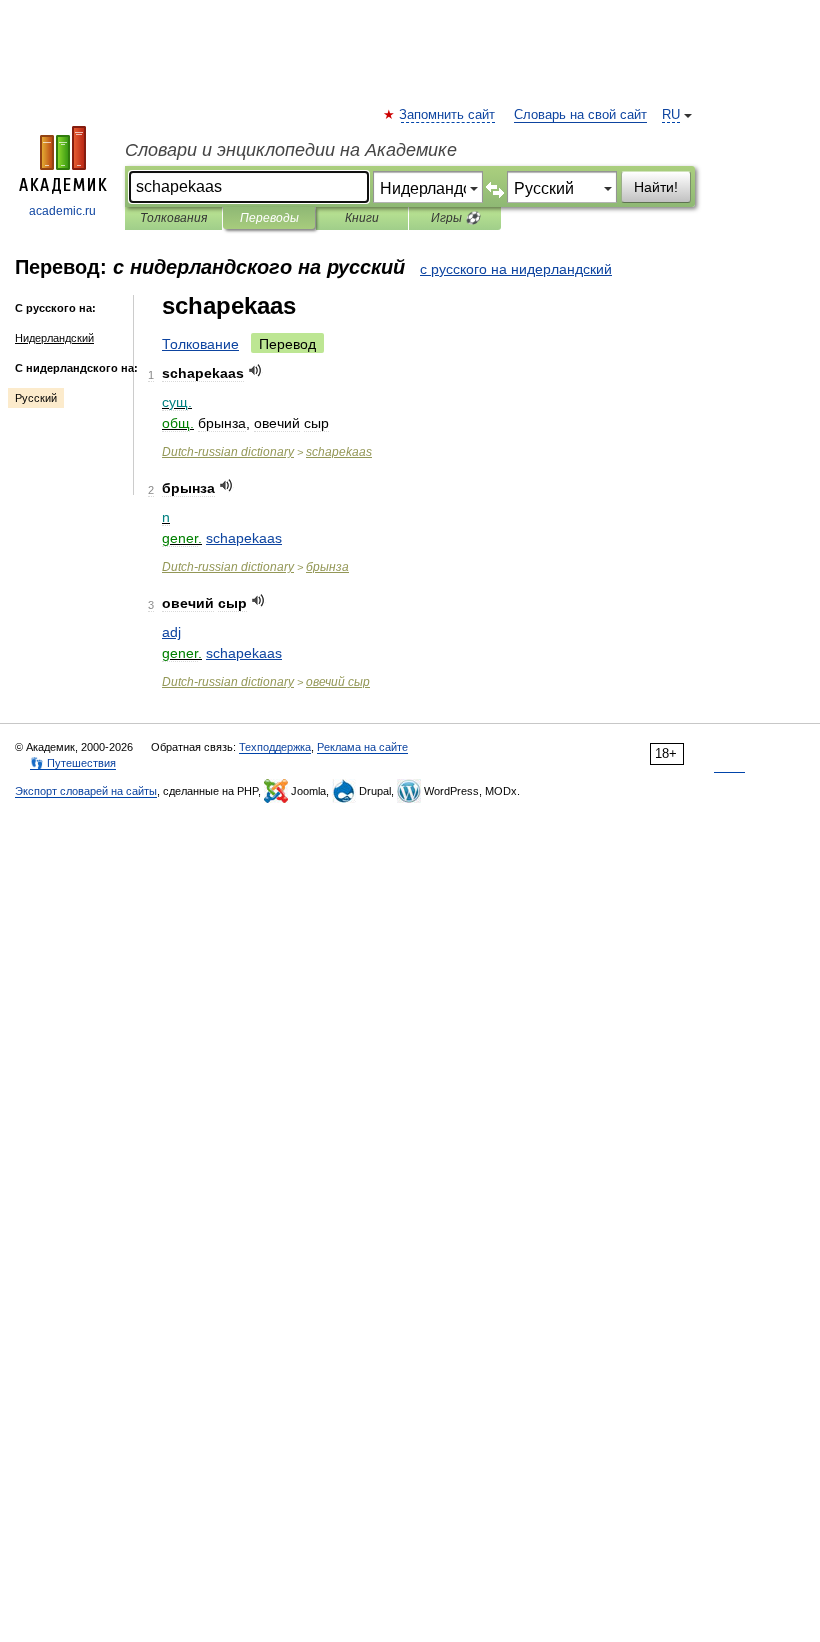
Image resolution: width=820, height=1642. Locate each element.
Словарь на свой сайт (580, 115)
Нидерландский (54, 338)
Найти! (656, 187)
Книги (362, 218)
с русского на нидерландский (516, 269)
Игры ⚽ (455, 218)
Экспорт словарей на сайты (86, 791)
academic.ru (62, 211)
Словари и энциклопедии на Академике (291, 150)
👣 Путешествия (73, 763)
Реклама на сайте (362, 747)
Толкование (200, 344)
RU (671, 115)
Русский (36, 398)
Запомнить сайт (448, 115)
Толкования (173, 218)
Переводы (269, 218)
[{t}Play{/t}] (255, 370)
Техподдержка (275, 747)
